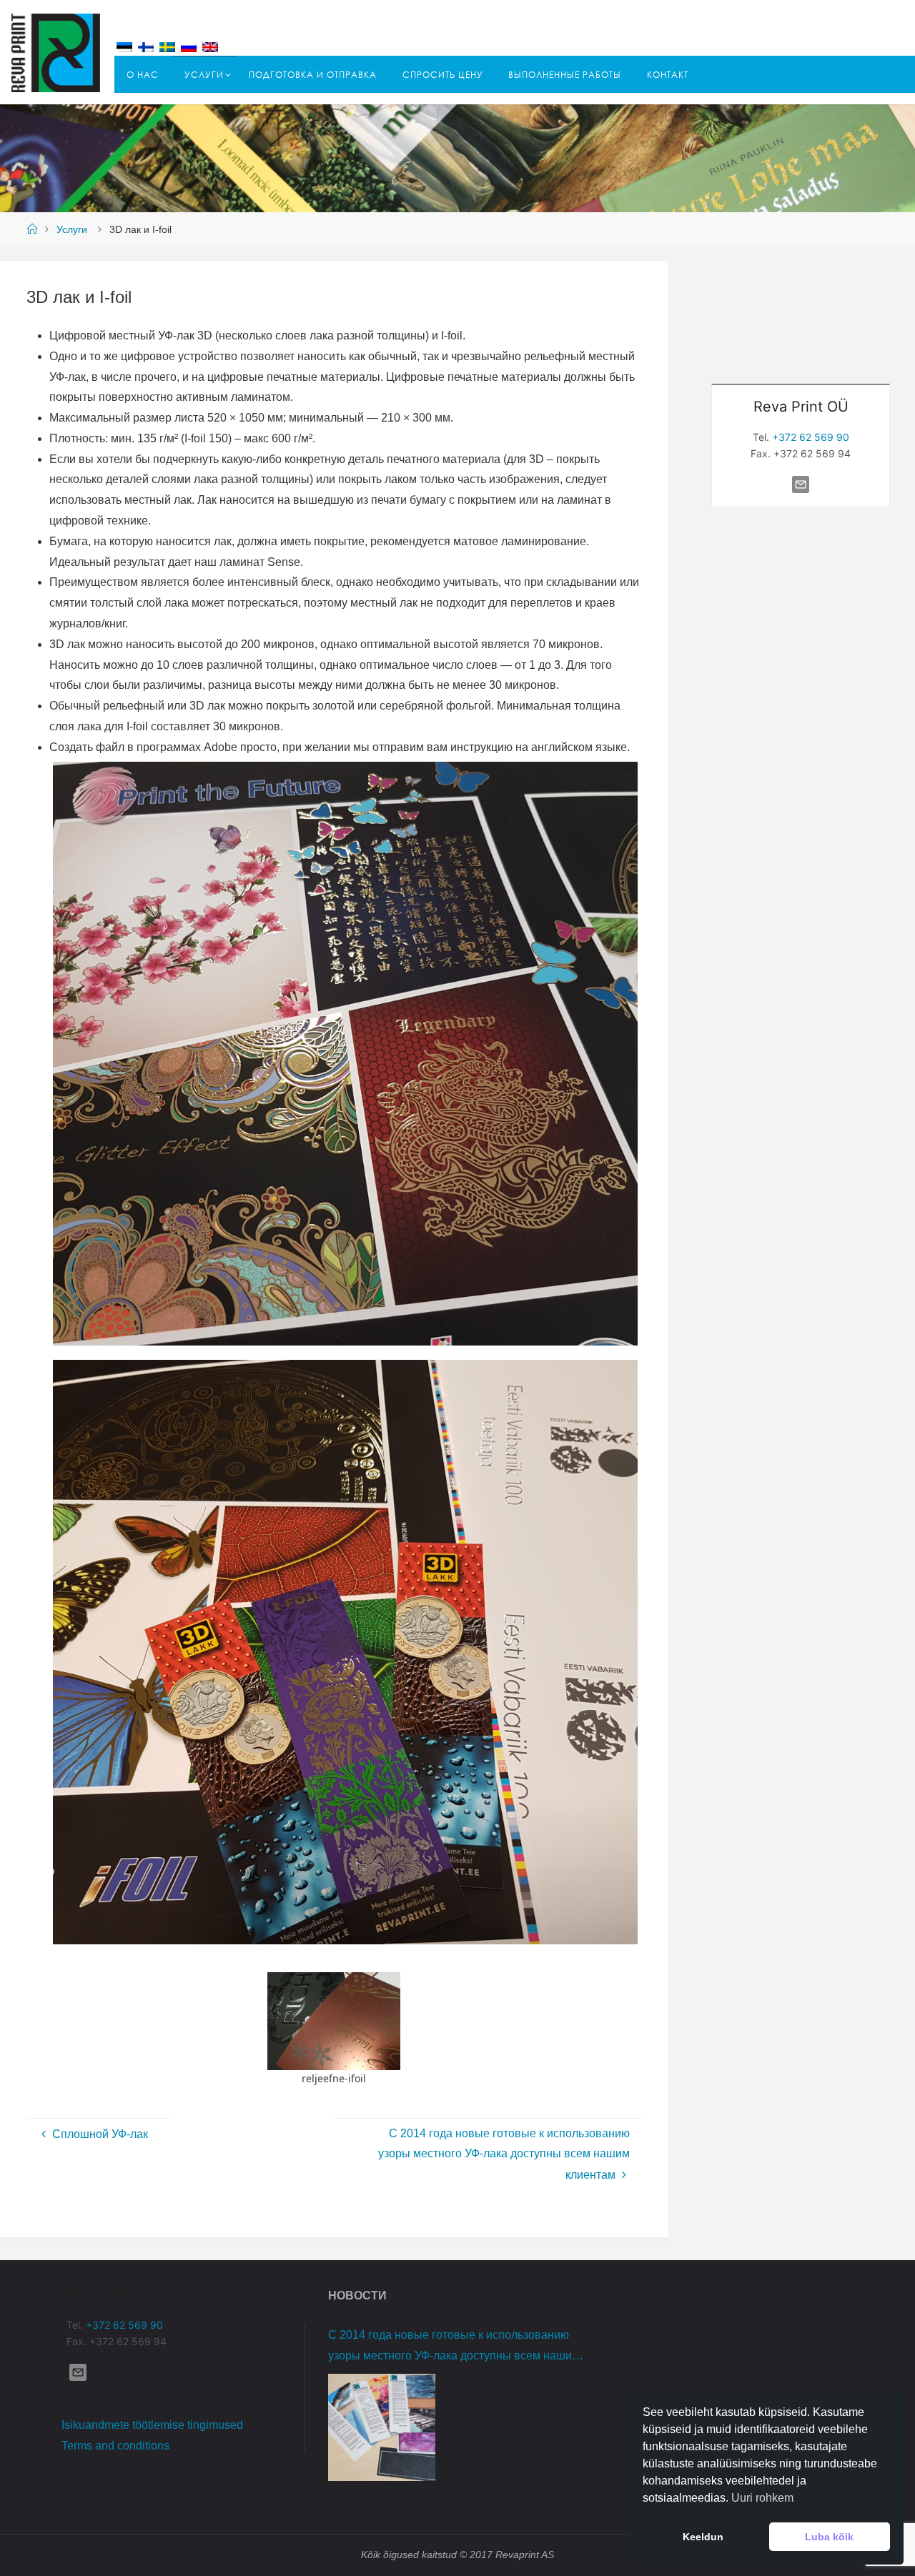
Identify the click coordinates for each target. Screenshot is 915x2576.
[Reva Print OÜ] (56, 52)
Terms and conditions (115, 2446)
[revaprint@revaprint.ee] (801, 492)
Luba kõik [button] (829, 2537)
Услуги (72, 229)
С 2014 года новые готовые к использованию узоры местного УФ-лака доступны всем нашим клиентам (454, 2348)
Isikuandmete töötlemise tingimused (152, 2425)
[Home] (31, 229)
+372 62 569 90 (811, 437)
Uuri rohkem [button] (762, 2498)
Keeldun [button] (703, 2537)
